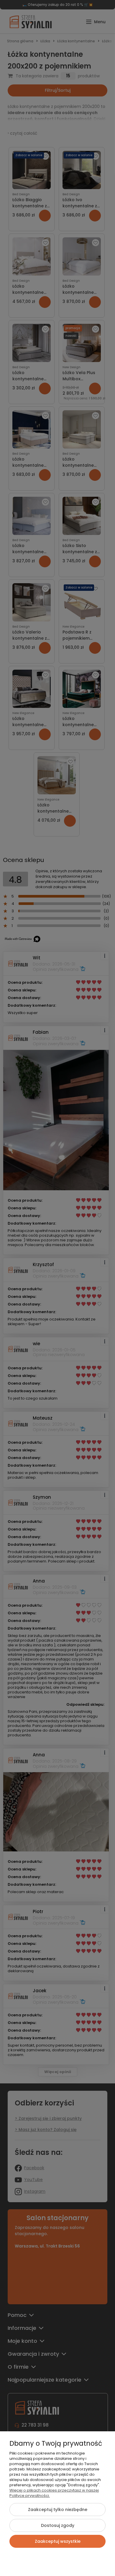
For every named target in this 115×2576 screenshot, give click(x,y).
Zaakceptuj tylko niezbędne (58, 2510)
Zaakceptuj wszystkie (58, 2541)
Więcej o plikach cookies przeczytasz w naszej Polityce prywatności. (54, 2493)
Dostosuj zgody (58, 2525)
